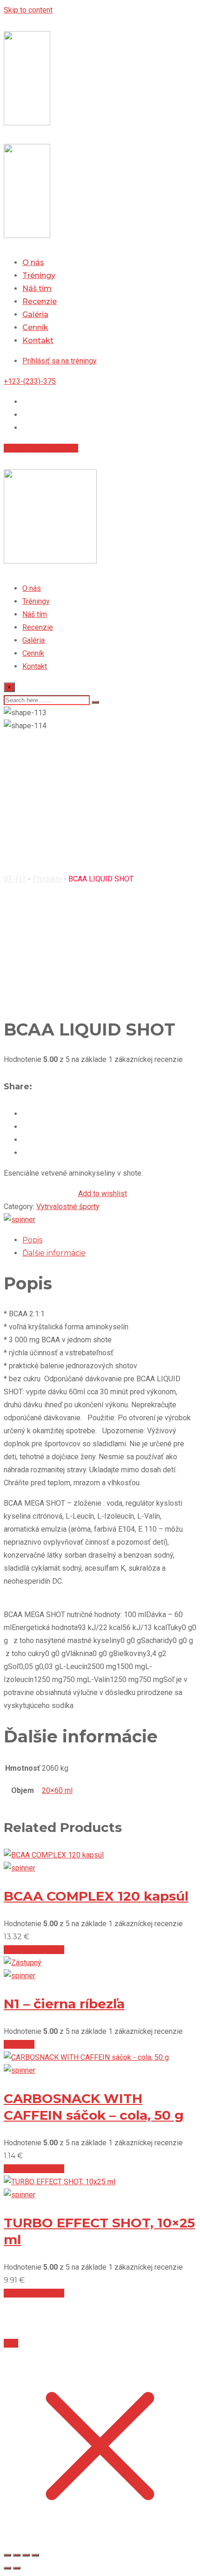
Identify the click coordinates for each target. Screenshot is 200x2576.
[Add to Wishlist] (20, 1220)
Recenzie (40, 301)
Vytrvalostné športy (68, 1207)
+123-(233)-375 (30, 381)
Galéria (35, 314)
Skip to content (28, 10)
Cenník (35, 327)
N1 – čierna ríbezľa (64, 2004)
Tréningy (39, 275)
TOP (11, 2343)
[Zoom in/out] (7, 2555)
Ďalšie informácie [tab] (54, 1253)
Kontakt (38, 340)
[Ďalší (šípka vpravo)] (17, 2568)
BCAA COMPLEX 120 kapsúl (96, 1896)
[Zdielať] (26, 2555)
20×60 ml (57, 1790)
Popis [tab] (32, 1240)
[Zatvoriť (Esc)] (35, 2555)
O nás (33, 262)
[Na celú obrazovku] (17, 2555)
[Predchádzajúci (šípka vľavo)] (7, 2568)
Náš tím (37, 288)
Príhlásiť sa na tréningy (41, 448)
